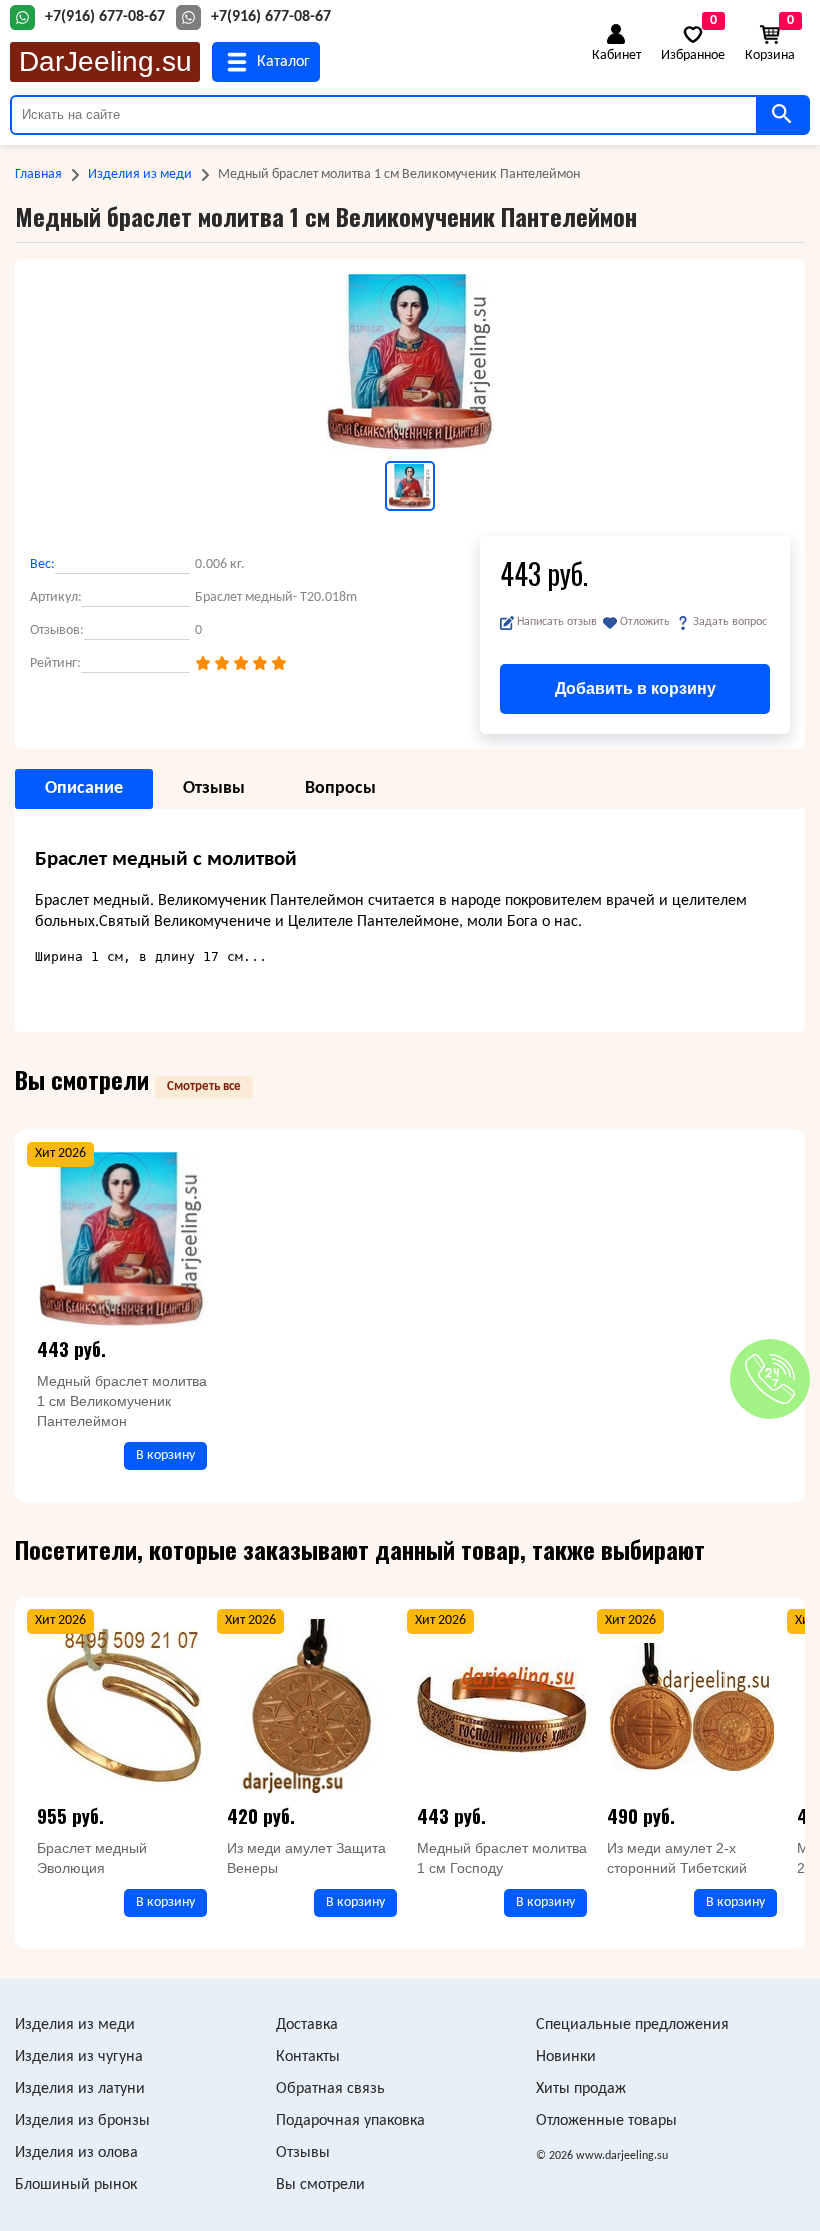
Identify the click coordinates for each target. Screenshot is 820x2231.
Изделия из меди (140, 174)
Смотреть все (204, 1086)
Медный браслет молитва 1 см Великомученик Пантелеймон (122, 1401)
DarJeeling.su (105, 61)
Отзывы (303, 2153)
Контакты (308, 2057)
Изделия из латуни (80, 2089)
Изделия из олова (76, 2153)
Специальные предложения (632, 2025)
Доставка (307, 2025)
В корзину (165, 1455)
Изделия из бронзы (82, 2121)
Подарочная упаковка (350, 2121)
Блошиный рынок (76, 2185)
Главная (38, 174)
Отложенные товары (606, 2121)
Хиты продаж (581, 2089)
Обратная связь (330, 2089)
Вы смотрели (320, 2185)
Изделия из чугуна (79, 2057)
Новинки (566, 2057)
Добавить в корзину (635, 688)
